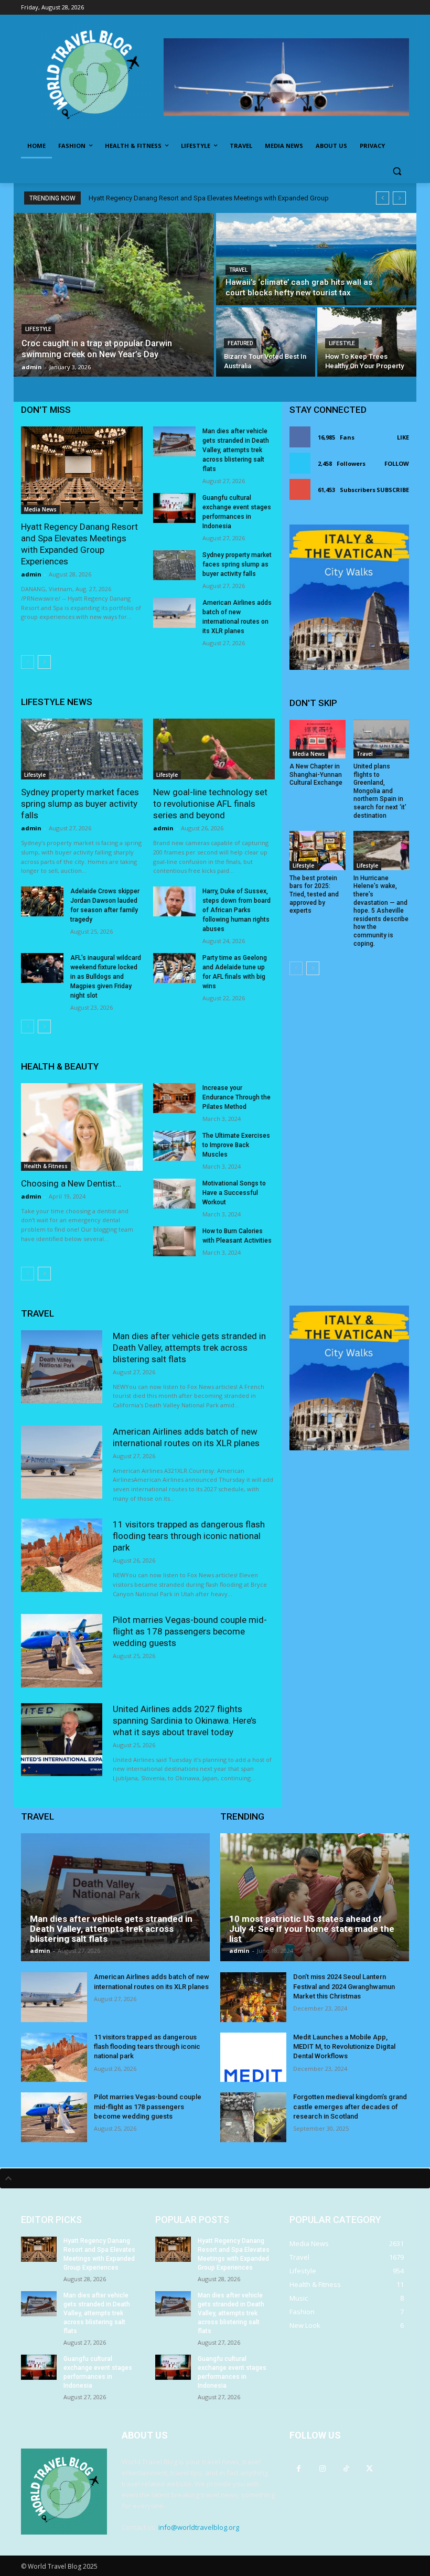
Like (403, 437)
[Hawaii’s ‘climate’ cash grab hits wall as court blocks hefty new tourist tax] (316, 259)
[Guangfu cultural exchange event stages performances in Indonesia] (174, 508)
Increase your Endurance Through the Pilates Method (236, 1097)
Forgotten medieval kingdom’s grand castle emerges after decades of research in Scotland (350, 2106)
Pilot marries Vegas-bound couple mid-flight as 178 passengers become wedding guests (190, 1631)
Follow (397, 463)
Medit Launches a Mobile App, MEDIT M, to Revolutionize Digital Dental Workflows (344, 2046)
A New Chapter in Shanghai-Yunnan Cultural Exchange (316, 774)
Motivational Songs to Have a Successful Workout (234, 1193)
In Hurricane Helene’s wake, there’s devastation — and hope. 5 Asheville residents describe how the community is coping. (381, 911)
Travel (238, 270)
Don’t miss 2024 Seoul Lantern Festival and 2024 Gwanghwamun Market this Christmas (344, 1986)
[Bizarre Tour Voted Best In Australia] (266, 342)
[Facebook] (299, 2468)
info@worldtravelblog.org (199, 2527)
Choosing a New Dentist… (71, 1183)
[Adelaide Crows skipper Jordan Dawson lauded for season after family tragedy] (42, 901)
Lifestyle (38, 329)
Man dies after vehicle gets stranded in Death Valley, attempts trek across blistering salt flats (236, 450)
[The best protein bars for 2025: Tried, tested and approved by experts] (318, 851)
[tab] (215, 2178)
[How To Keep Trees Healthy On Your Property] (367, 342)
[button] (397, 171)
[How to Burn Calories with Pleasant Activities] (174, 1241)
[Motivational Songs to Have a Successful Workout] (174, 1194)
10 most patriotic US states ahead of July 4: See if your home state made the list (312, 1928)
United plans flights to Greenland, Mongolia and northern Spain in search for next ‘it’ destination (380, 791)
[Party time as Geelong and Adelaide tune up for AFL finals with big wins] (174, 968)
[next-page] (44, 662)
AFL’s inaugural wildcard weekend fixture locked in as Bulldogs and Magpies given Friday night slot (106, 977)
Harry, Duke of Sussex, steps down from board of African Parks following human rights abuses (236, 910)
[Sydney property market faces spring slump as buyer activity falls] (174, 565)
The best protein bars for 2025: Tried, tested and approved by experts (314, 894)
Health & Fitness (46, 1166)
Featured (240, 343)
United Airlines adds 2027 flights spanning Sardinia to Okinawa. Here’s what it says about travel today (185, 1720)
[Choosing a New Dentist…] (82, 1127)
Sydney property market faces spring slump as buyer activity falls (237, 564)
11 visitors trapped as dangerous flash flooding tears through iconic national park (189, 1536)
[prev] (383, 198)
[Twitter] (369, 2468)
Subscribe (393, 490)
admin (31, 574)
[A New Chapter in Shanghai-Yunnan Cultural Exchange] (318, 739)
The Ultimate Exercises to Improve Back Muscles (236, 1145)
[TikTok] (346, 2468)
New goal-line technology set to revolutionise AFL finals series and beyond (210, 804)
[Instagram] (322, 2468)
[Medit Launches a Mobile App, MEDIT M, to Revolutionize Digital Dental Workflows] (253, 2057)
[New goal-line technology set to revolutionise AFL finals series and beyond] (214, 749)
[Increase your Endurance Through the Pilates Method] (174, 1098)
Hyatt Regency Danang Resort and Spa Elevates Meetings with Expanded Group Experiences (79, 544)
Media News (40, 509)
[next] (399, 198)
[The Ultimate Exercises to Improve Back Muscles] (174, 1146)
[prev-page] (28, 662)
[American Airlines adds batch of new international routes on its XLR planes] (174, 613)
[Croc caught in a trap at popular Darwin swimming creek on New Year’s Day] (114, 295)
